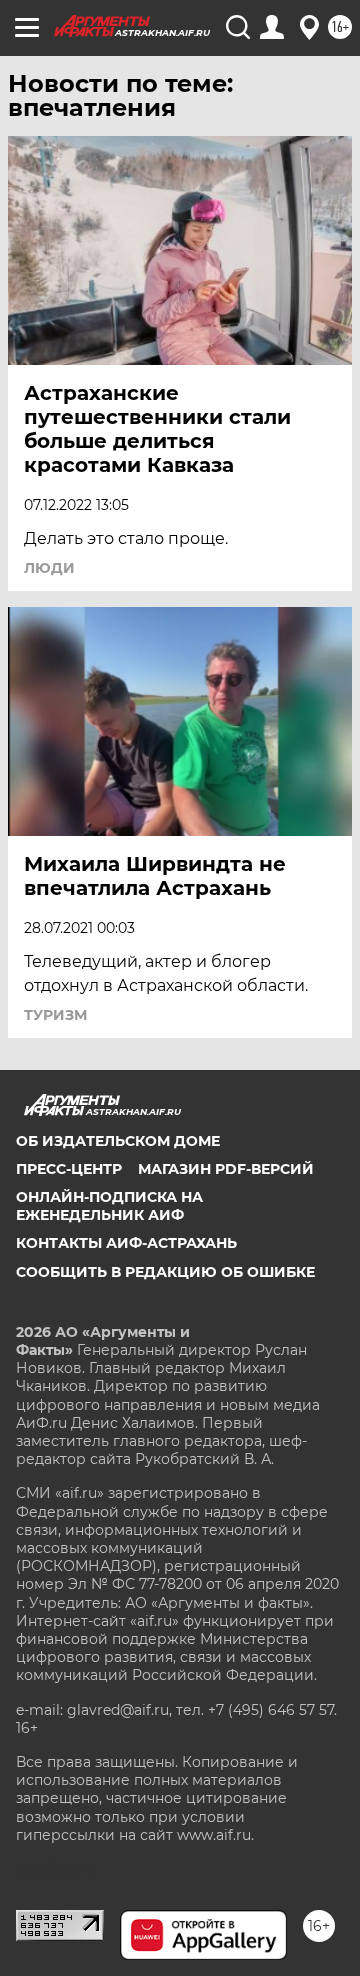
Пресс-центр (69, 1169)
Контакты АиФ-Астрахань (126, 1243)
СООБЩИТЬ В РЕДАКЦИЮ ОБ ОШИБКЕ (165, 1272)
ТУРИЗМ (55, 1015)
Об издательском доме (118, 1141)
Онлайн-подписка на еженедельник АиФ (109, 1206)
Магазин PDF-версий (226, 1169)
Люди (49, 568)
